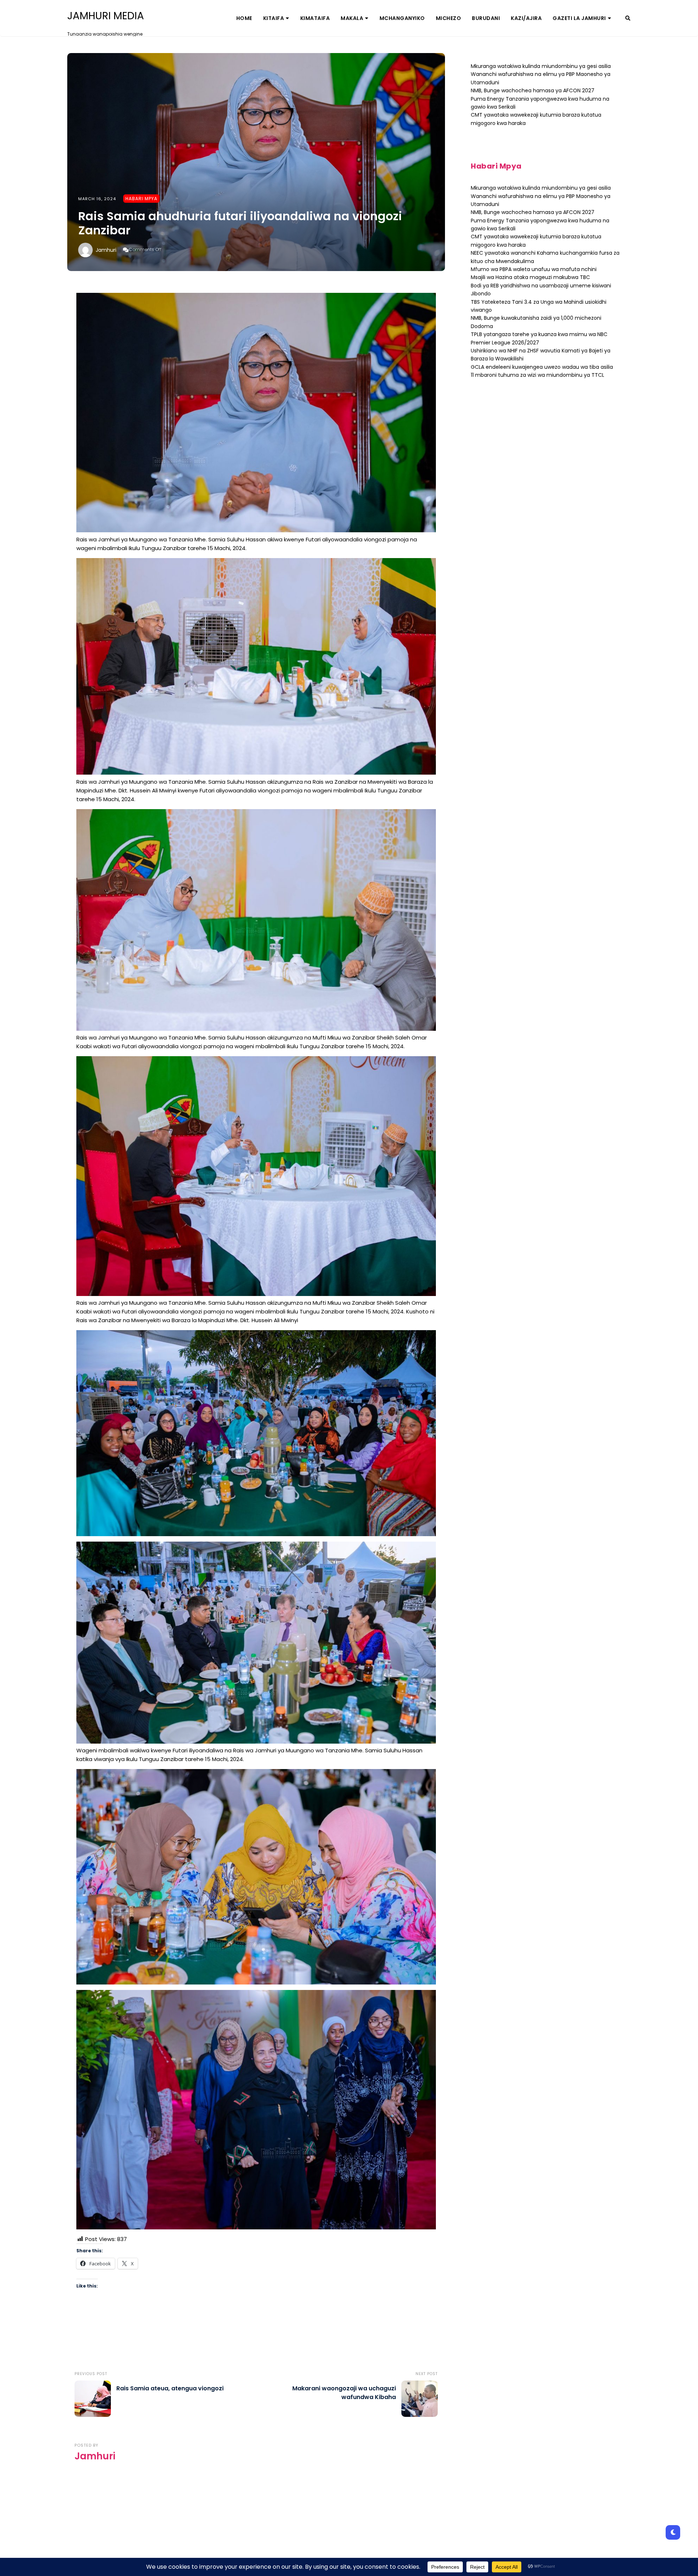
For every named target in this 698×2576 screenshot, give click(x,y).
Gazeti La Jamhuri (579, 18)
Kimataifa (315, 18)
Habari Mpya (141, 199)
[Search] (628, 18)
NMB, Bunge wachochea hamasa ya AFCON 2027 (533, 90)
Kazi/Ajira (526, 18)
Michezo (449, 18)
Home (244, 18)
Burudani (486, 18)
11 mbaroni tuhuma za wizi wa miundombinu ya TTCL (537, 375)
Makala (352, 18)
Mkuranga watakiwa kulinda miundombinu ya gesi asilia (541, 66)
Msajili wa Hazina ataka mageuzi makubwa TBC (530, 277)
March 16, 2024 (97, 199)
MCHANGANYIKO (402, 18)
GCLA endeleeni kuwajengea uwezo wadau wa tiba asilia (542, 367)
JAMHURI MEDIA (106, 16)
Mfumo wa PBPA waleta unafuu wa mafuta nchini (534, 269)
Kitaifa (274, 18)
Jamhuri (106, 250)
